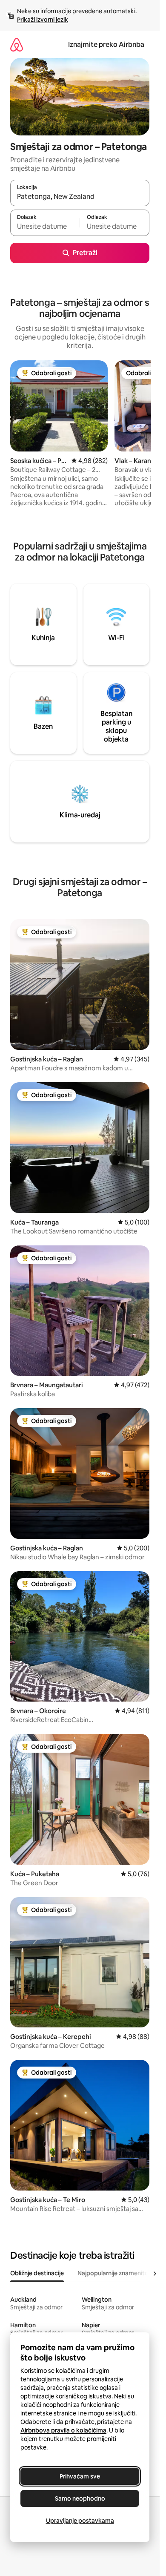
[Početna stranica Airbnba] (17, 45)
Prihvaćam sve (80, 2476)
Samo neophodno (80, 2498)
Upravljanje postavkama (80, 2521)
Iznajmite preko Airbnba (106, 45)
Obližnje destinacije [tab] (37, 2273)
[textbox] (45, 227)
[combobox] (80, 197)
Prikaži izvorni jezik (43, 20)
